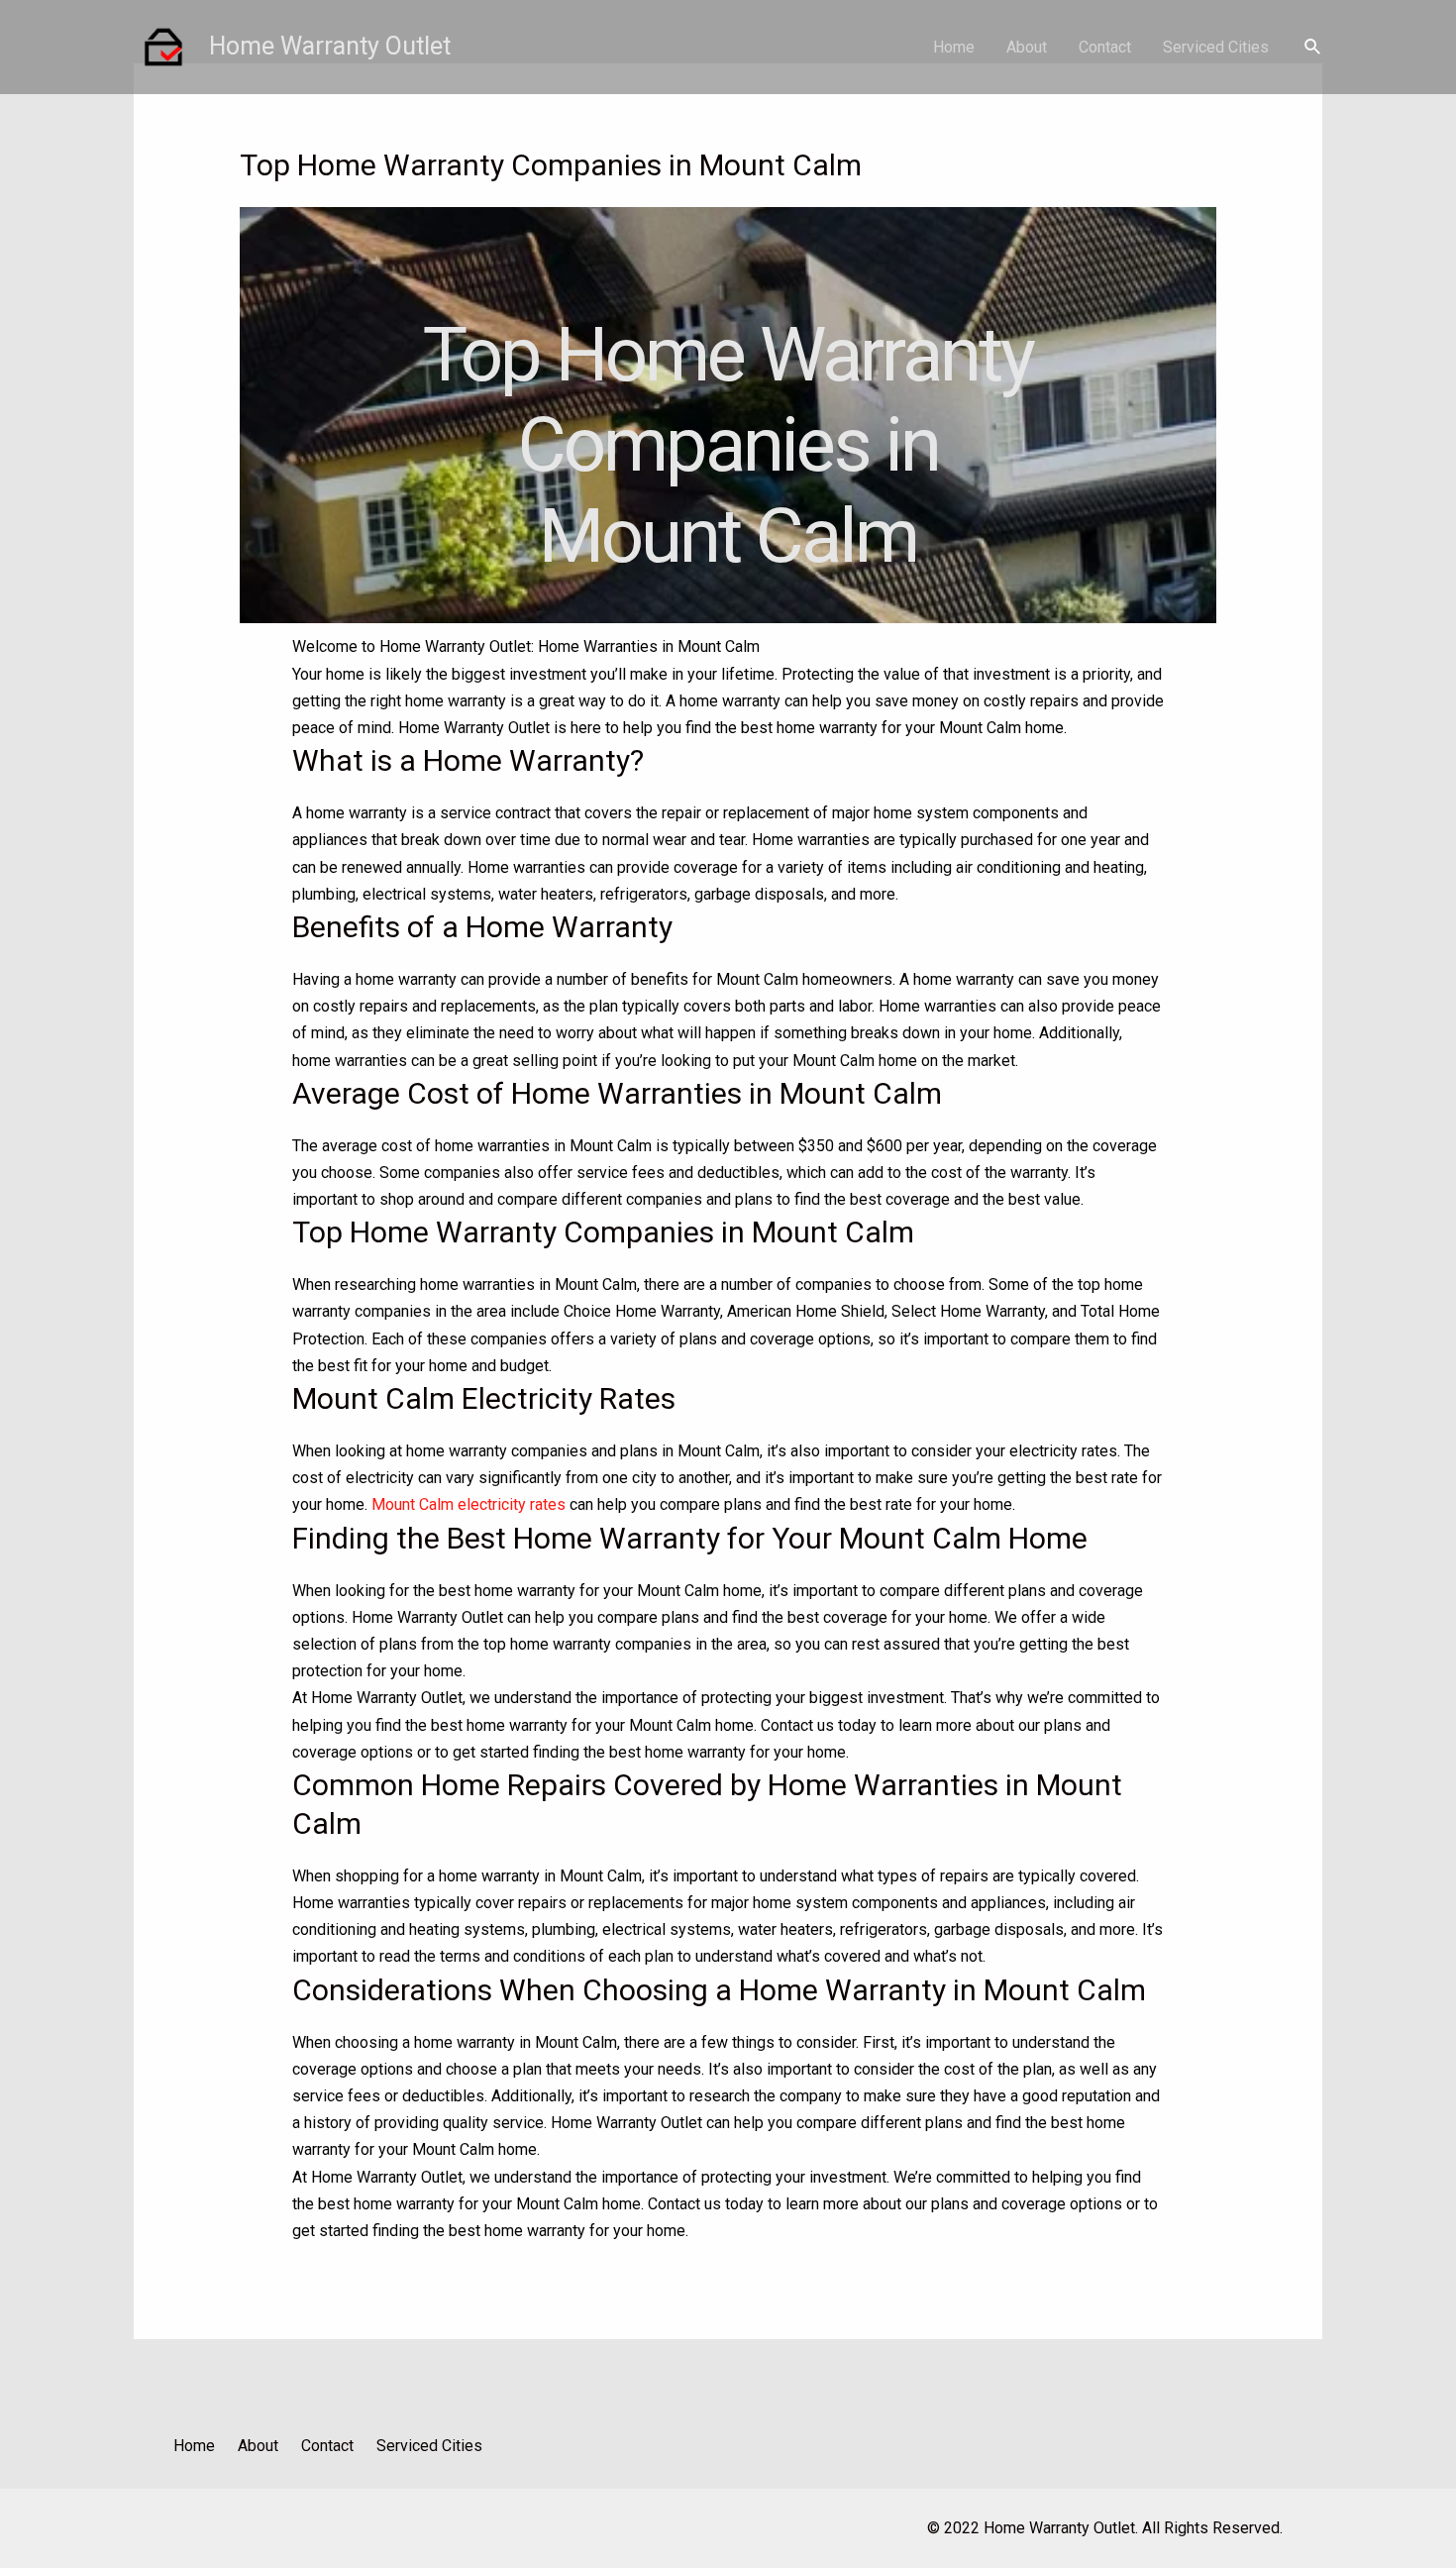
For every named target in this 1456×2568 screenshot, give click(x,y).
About (1027, 47)
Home (954, 47)
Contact (1105, 47)
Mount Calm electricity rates (468, 1504)
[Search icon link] (1313, 47)
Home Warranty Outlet (330, 46)
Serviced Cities (1216, 47)
